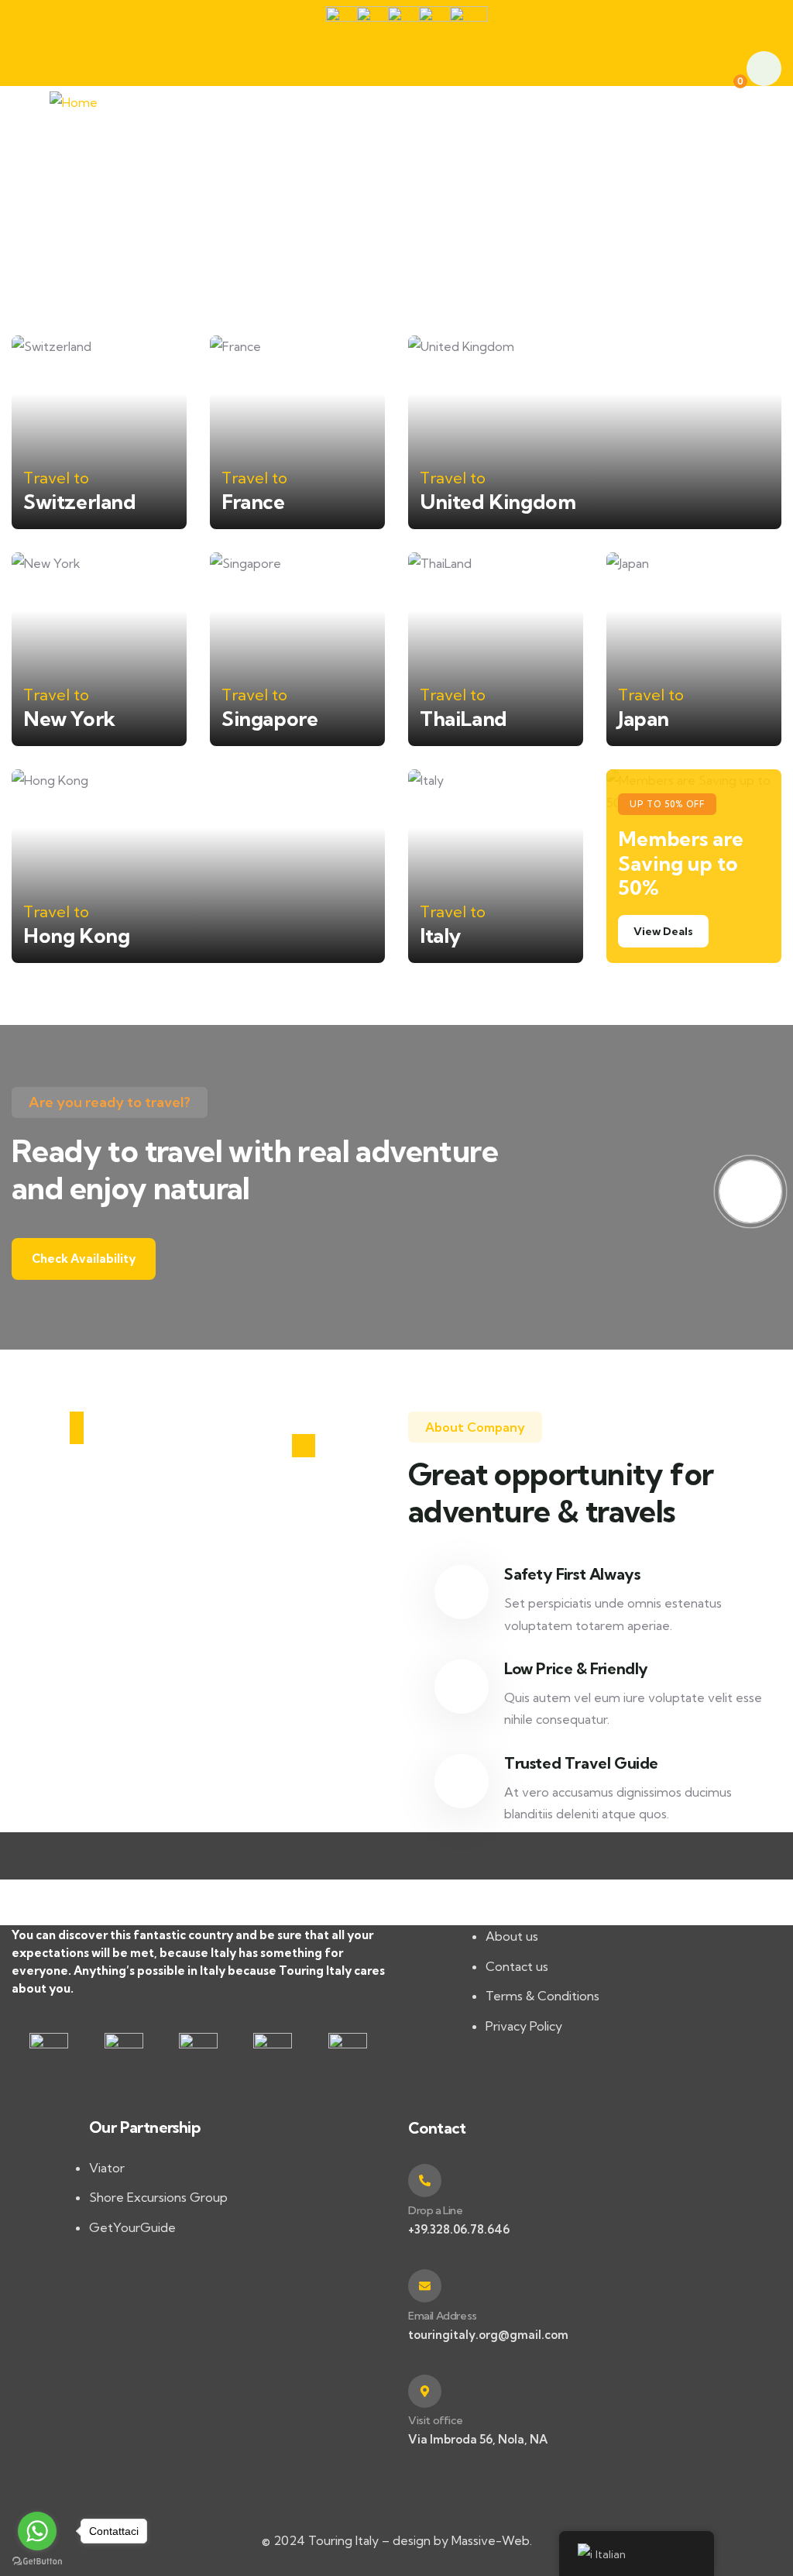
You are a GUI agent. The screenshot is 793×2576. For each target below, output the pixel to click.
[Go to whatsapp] (37, 2531)
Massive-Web (491, 2540)
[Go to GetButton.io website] (37, 2561)
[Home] (74, 103)
